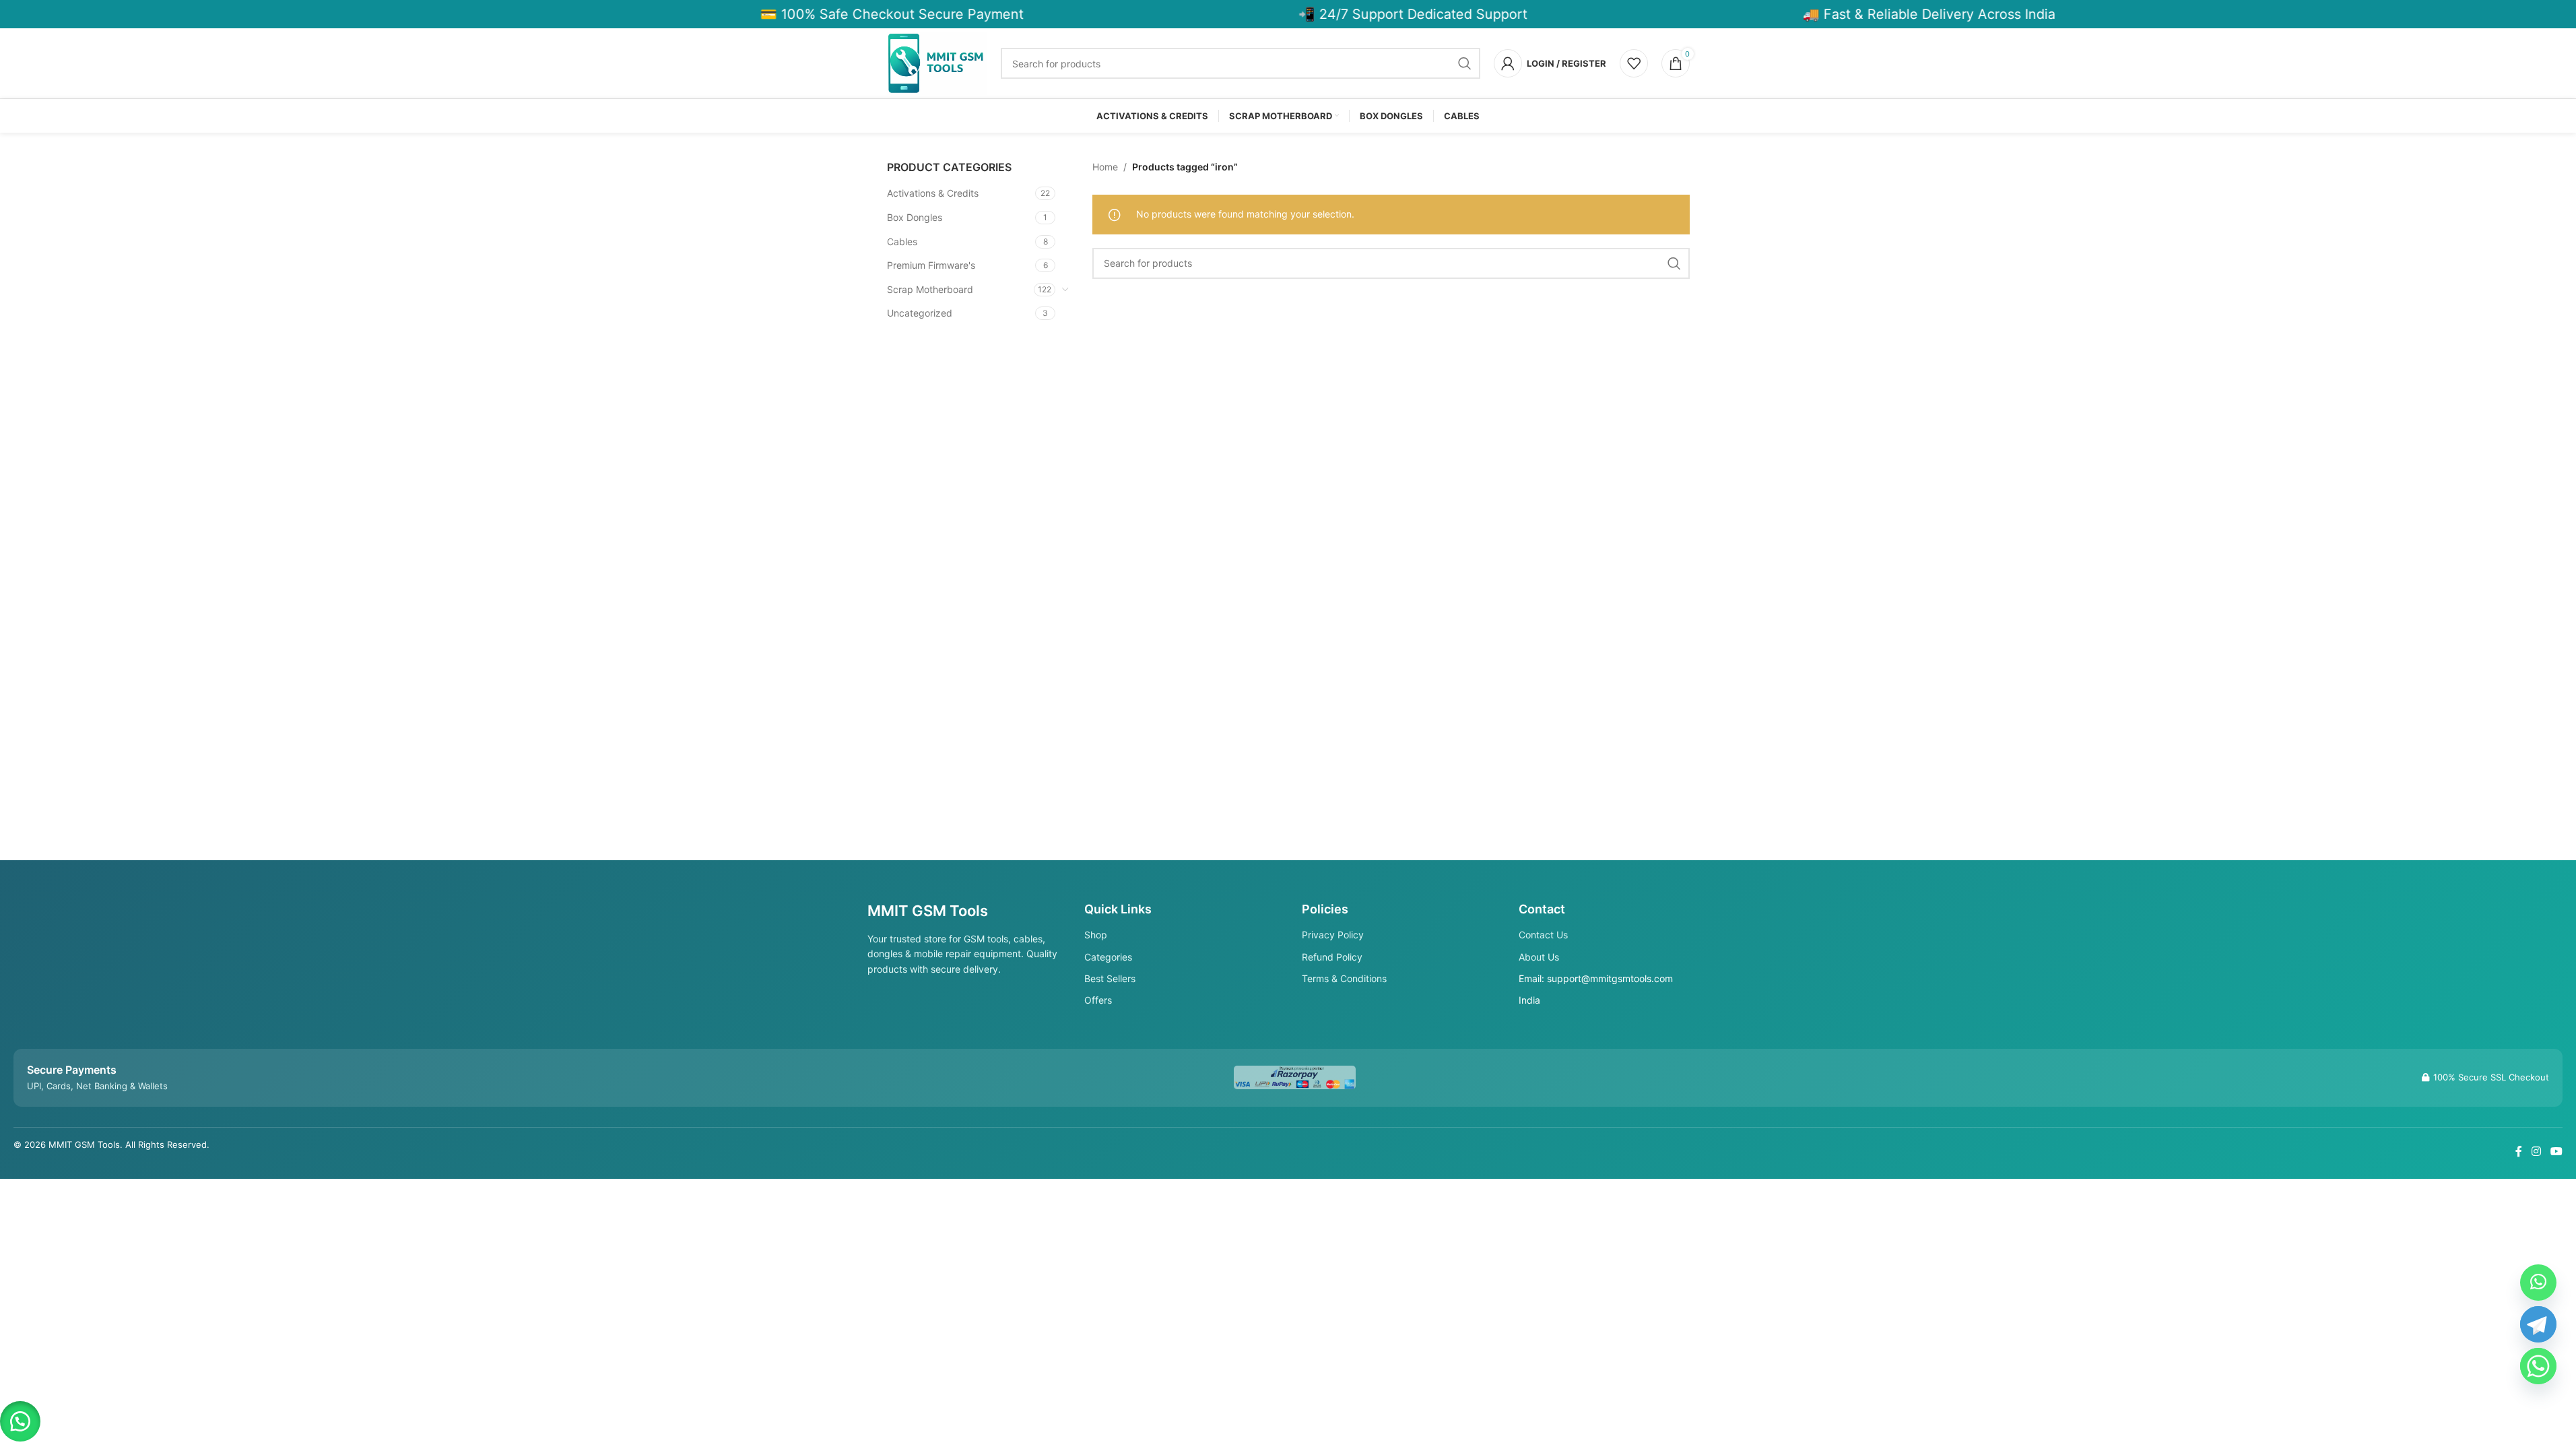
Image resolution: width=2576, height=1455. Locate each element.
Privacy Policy (1333, 935)
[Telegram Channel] (2538, 1324)
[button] (20, 1421)
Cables (902, 241)
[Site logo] (937, 62)
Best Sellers (1110, 978)
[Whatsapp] (2538, 1366)
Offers (1098, 1000)
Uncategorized (920, 313)
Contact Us (1543, 935)
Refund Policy (1332, 957)
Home (1105, 167)
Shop (1096, 935)
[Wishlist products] (1634, 63)
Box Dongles (915, 217)
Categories (1108, 957)
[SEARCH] (1465, 63)
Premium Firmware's (931, 265)
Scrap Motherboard (930, 289)
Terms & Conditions (1344, 978)
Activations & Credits (933, 193)
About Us (1539, 957)
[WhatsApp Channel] (2538, 1283)
